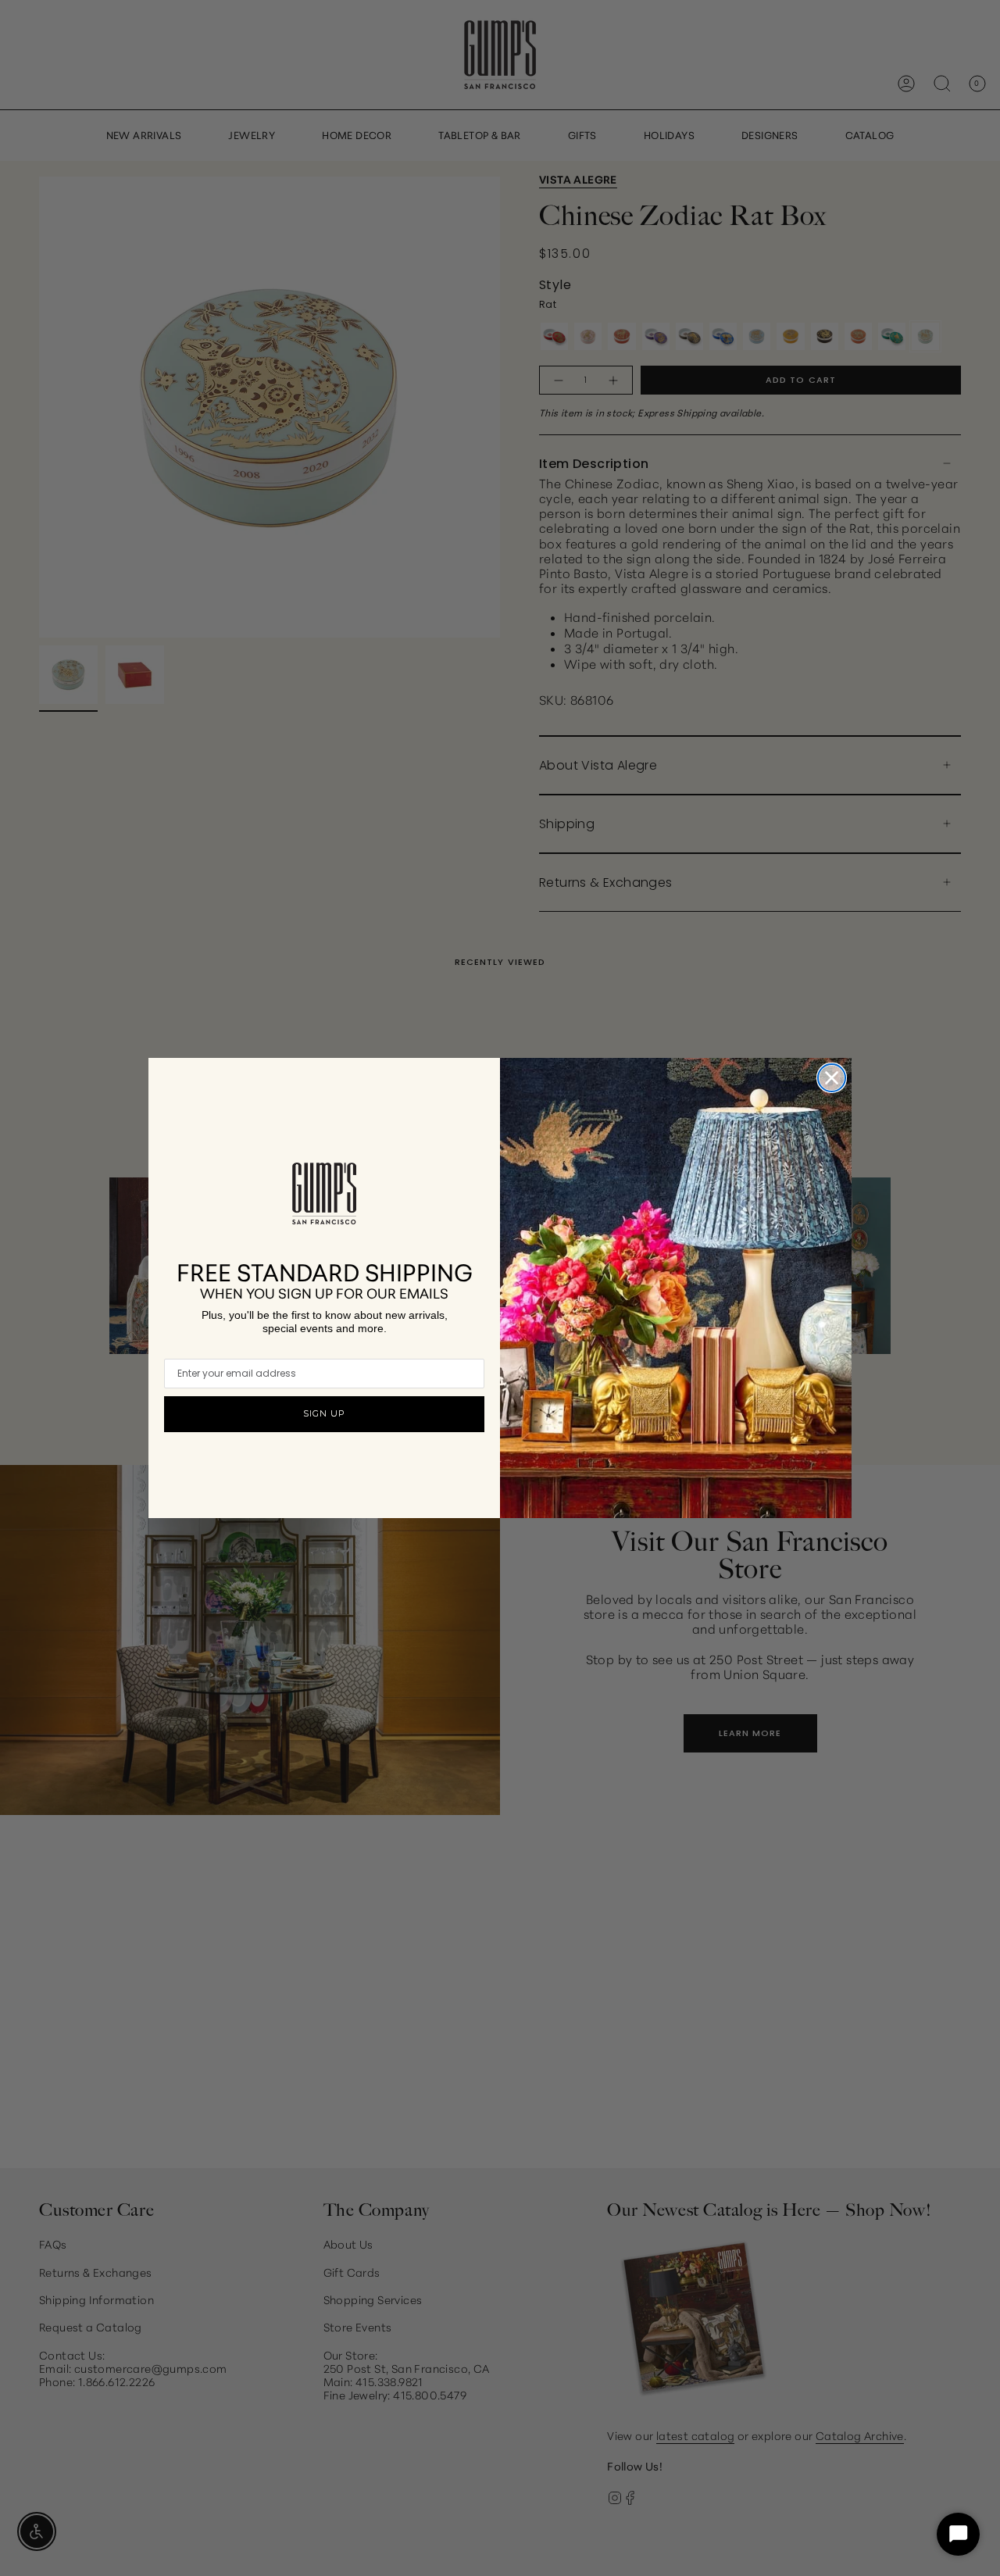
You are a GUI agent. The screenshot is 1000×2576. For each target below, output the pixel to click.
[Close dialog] (832, 1078)
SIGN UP (324, 1413)
